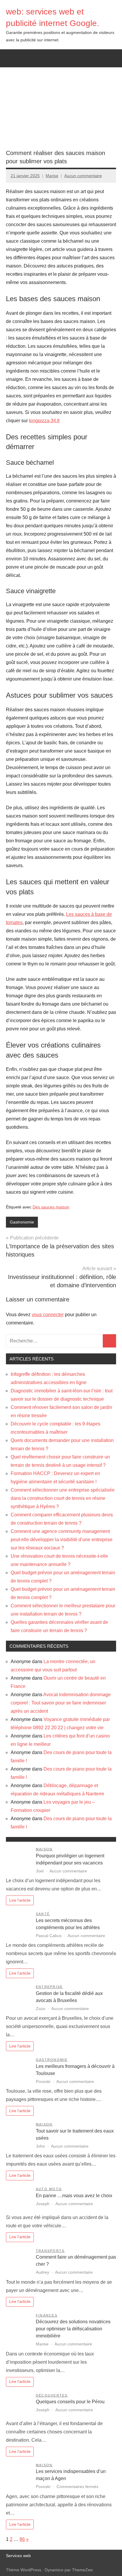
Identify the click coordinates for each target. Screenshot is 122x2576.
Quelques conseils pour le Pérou (70, 2402)
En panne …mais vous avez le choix (74, 2196)
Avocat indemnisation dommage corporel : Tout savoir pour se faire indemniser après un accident (61, 1703)
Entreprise (49, 1987)
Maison (44, 1849)
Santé (43, 1914)
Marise (52, 176)
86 (22, 2539)
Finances (47, 2315)
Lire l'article (20, 1900)
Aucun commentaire (83, 176)
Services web (18, 2556)
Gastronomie (22, 1222)
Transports (50, 2251)
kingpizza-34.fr (44, 421)
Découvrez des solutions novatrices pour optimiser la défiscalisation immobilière (73, 2329)
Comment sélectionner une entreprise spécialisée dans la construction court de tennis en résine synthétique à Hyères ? (63, 1498)
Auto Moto (49, 2189)
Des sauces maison (51, 1207)
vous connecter (48, 1315)
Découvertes (52, 2395)
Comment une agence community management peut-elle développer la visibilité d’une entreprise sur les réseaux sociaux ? (62, 1540)
